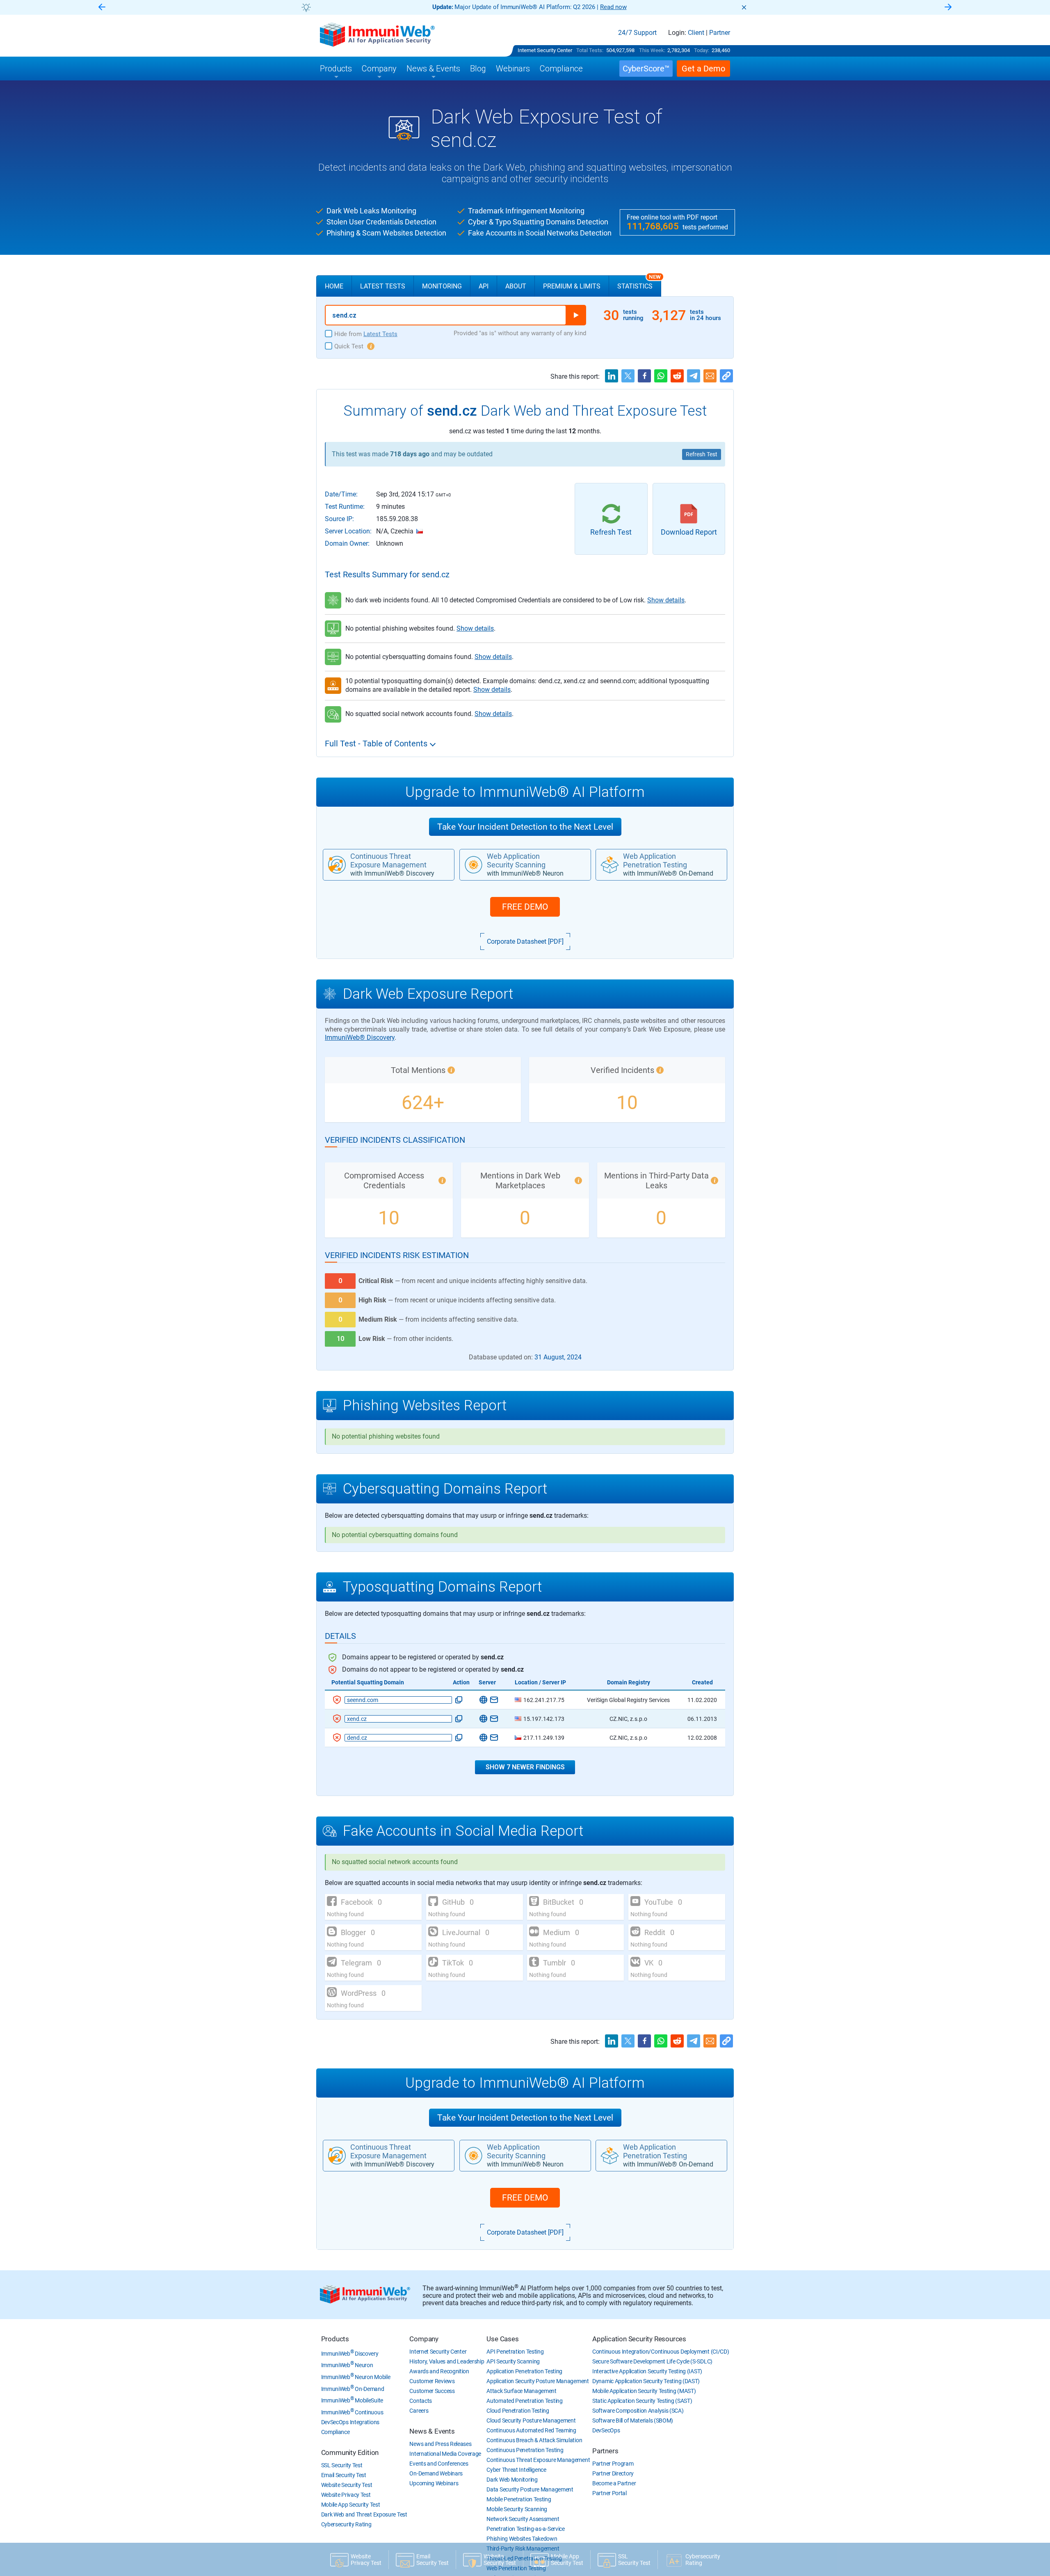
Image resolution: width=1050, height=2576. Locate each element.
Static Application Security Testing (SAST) (642, 2401)
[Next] (948, 8)
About (516, 286)
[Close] (744, 7)
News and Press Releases (440, 2444)
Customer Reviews (432, 2381)
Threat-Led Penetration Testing (524, 2558)
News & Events (432, 2431)
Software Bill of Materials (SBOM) (633, 2420)
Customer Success (432, 2391)
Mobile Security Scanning (517, 2509)
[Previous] (102, 8)
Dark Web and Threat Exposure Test (364, 2514)
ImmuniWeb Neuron (347, 2365)
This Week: (652, 50)
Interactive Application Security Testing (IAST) (647, 2371)
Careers (419, 2411)
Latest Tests (383, 286)
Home (334, 286)
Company (424, 2339)
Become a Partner (614, 2483)
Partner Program (613, 2464)
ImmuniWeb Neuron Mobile (356, 2377)
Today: (702, 50)
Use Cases (502, 2339)
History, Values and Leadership (447, 2361)
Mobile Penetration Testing (519, 2499)
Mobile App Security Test (351, 2505)
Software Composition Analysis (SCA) (638, 2411)
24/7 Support (637, 33)
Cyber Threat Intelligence (516, 2470)
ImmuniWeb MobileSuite (352, 2400)
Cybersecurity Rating (346, 2524)
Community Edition (350, 2452)
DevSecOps (606, 2430)
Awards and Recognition (439, 2371)
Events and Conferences (439, 2464)
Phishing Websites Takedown (522, 2539)
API (484, 286)
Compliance (336, 2432)
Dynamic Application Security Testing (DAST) (646, 2381)
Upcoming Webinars (434, 2483)
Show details (666, 600)
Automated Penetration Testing (524, 2401)
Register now (623, 7)
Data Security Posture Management (530, 2489)
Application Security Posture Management (538, 2381)
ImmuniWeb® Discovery (360, 1037)
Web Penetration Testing (516, 2568)
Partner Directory (613, 2473)
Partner (720, 33)
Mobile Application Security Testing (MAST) (644, 2391)
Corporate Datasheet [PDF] (525, 941)
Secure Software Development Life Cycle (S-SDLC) (652, 2361)
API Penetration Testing (515, 2352)
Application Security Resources (639, 2339)
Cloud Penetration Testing (518, 2411)
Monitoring (442, 286)
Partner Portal (609, 2493)
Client (696, 33)
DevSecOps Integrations (350, 2422)
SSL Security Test (342, 2465)
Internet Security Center (545, 50)
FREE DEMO (525, 907)
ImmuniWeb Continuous (352, 2412)
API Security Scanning (513, 2361)
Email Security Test (344, 2475)
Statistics (639, 283)
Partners (605, 2451)
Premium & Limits (572, 286)
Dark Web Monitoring (512, 2480)
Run (576, 315)
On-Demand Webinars (436, 2473)
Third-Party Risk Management (523, 2549)
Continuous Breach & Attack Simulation (534, 2440)
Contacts (421, 2401)
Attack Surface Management (522, 2391)
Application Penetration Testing (524, 2371)
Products (335, 2339)
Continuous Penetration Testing (525, 2450)
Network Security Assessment (523, 2519)
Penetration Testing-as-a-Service (525, 2529)
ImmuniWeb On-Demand (353, 2389)
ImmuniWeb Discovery (350, 2354)
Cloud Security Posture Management (531, 2420)
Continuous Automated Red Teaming (531, 2430)
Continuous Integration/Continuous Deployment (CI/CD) (661, 2352)
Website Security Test (347, 2485)
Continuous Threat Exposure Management (538, 2460)
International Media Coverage (445, 2454)
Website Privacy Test (346, 2495)
